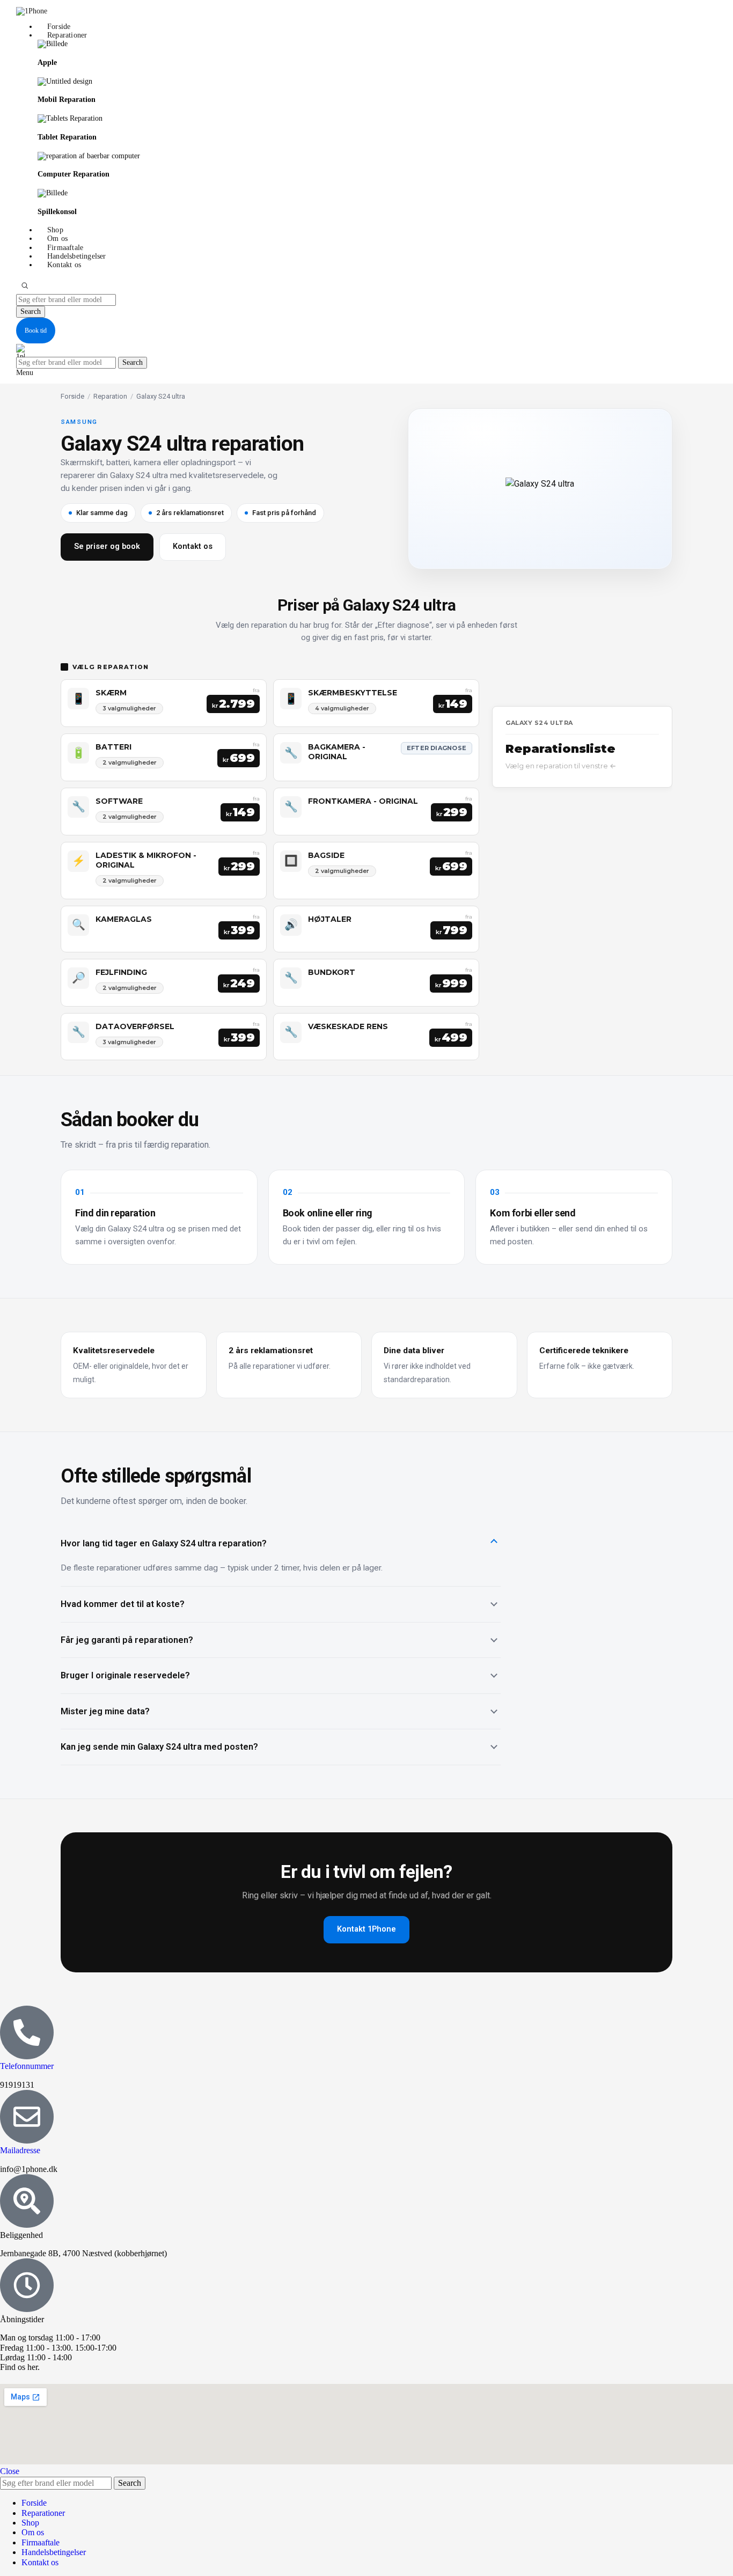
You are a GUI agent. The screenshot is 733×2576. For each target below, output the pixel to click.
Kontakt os (193, 546)
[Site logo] (32, 11)
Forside (72, 396)
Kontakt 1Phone (366, 1929)
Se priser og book (107, 546)
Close (10, 2471)
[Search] (25, 285)
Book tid (36, 331)
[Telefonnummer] (27, 2032)
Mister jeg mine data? (105, 1711)
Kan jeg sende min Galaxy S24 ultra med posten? (159, 1747)
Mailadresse (20, 2150)
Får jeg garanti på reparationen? (127, 1640)
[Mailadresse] (27, 2117)
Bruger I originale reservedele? (125, 1675)
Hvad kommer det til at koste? (123, 1604)
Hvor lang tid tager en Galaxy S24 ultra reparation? (164, 1543)
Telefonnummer (27, 2066)
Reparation (110, 396)
